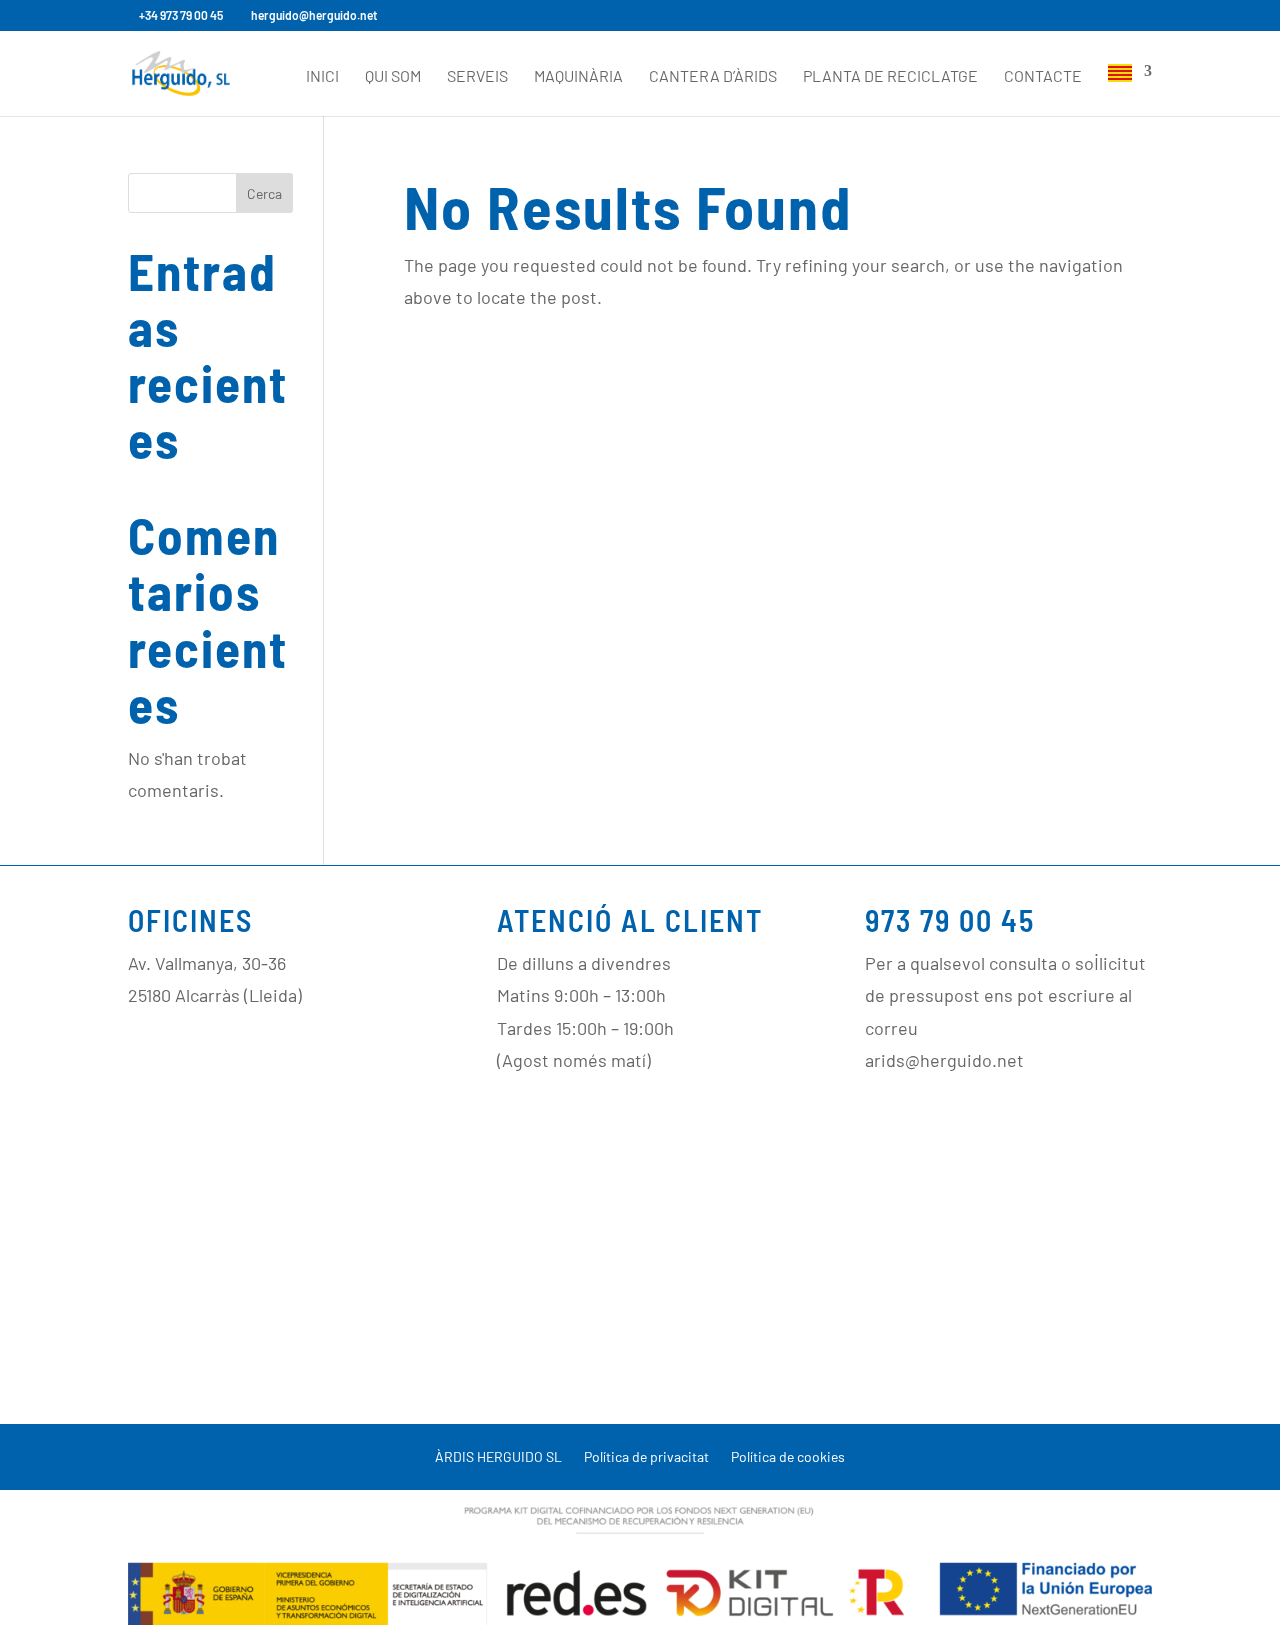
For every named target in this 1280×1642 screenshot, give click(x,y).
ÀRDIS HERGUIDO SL (498, 1457)
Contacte (1043, 77)
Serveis (477, 77)
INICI (322, 77)
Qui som (393, 77)
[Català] (1130, 90)
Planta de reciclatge (890, 77)
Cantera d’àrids (713, 77)
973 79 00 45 (950, 920)
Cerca (264, 193)
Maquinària (578, 77)
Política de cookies (788, 1457)
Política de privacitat (646, 1457)
